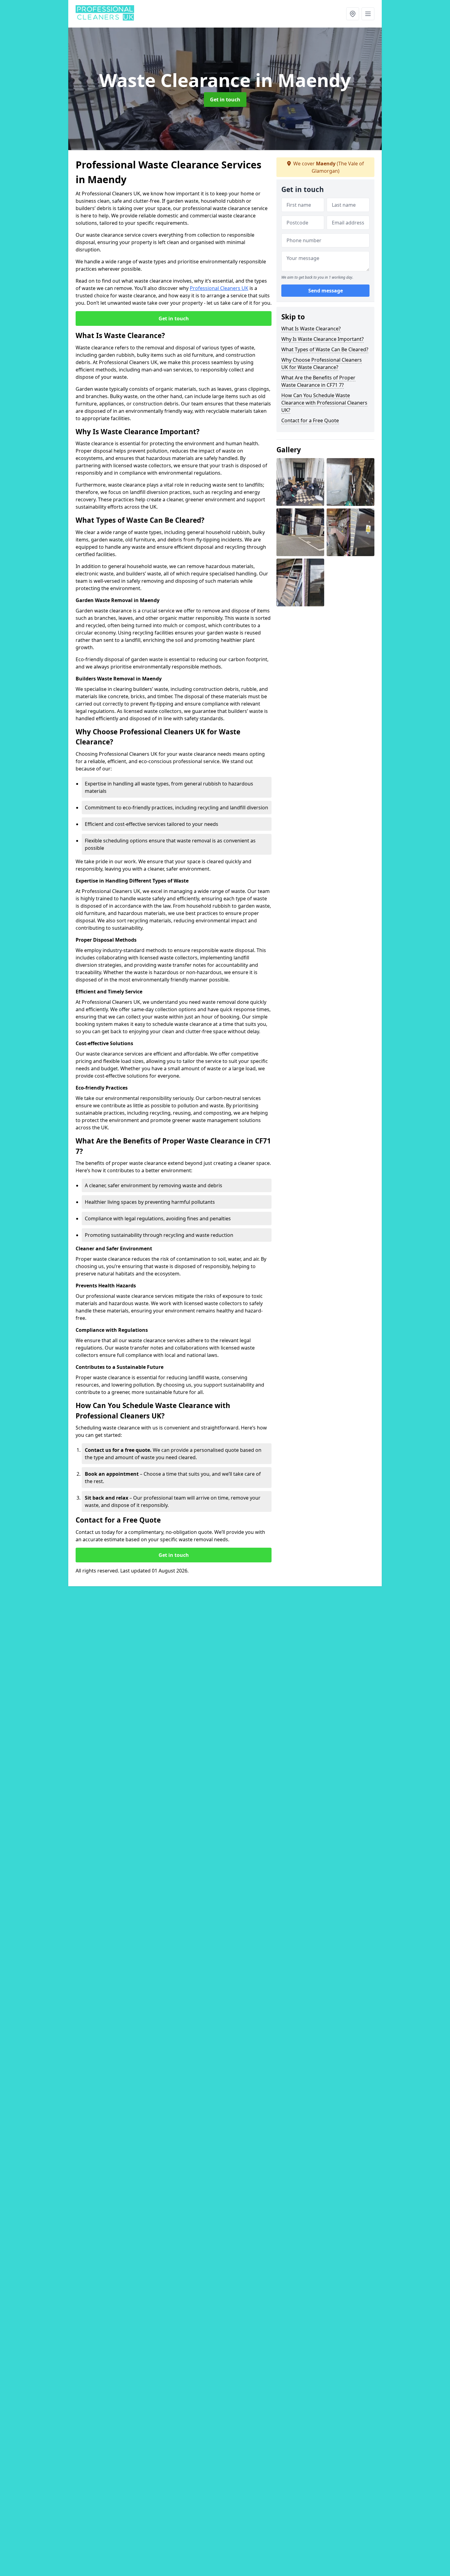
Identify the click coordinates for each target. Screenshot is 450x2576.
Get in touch (225, 100)
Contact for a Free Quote (310, 420)
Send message (326, 291)
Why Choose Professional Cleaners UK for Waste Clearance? (322, 363)
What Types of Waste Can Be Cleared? (325, 349)
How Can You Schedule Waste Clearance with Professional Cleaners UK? (324, 403)
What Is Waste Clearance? (311, 329)
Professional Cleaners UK (219, 288)
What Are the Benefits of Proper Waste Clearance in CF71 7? (318, 381)
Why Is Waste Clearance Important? (322, 339)
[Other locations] (353, 14)
